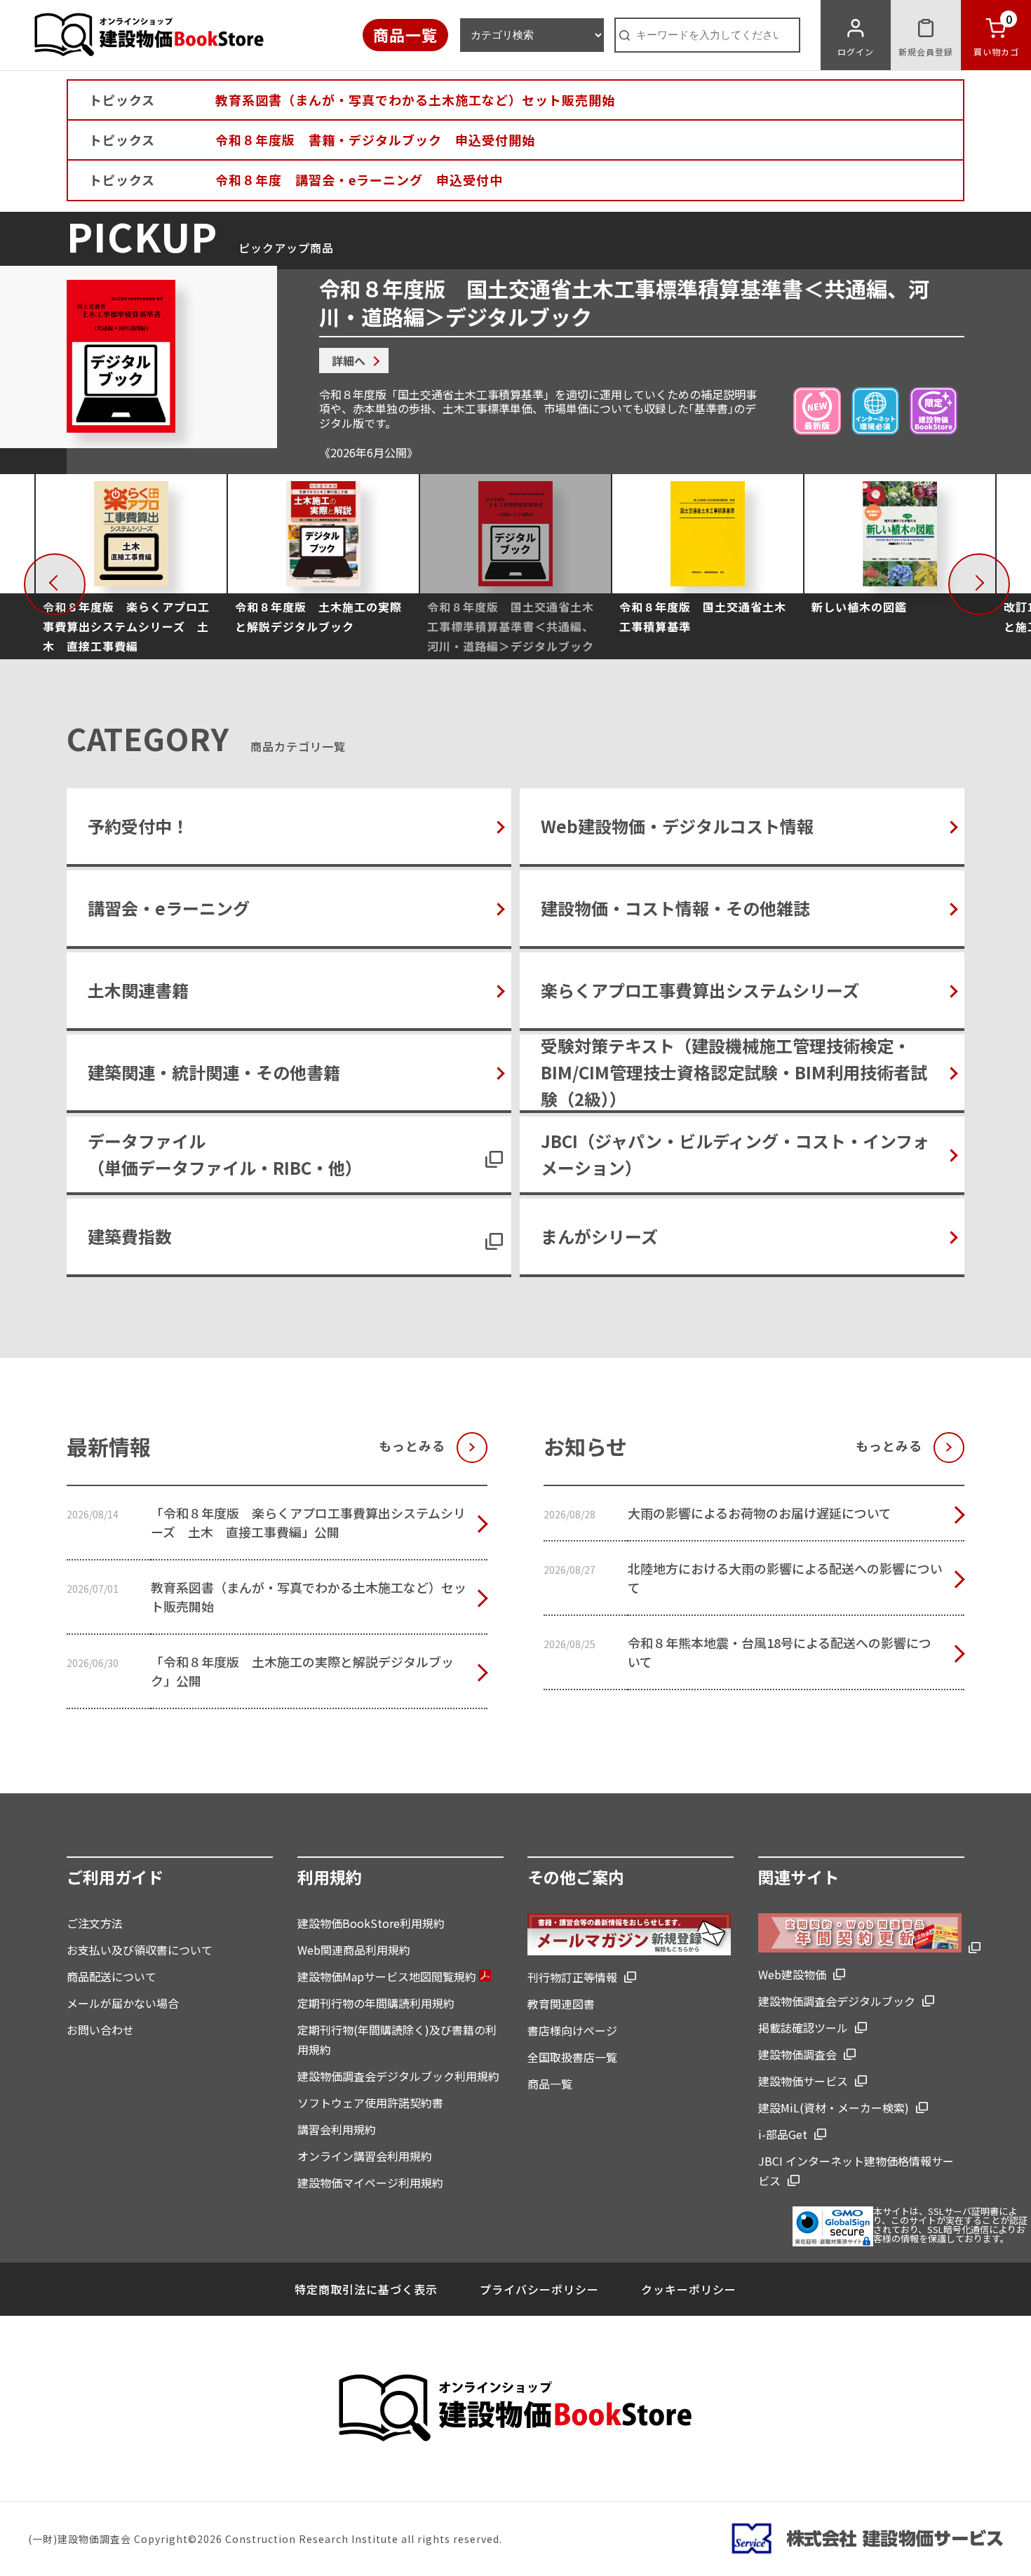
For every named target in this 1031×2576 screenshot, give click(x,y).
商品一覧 (405, 34)
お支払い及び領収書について (140, 1950)
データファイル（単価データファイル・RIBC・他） (225, 1154)
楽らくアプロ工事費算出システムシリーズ (700, 990)
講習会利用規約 (337, 2129)
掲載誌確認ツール (803, 2028)
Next (1006, 581)
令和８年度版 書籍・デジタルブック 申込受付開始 (375, 140)
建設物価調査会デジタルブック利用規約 (398, 2076)
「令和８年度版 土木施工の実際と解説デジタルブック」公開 (302, 1671)
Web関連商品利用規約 (354, 1950)
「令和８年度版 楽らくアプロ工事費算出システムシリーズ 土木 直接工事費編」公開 (308, 1522)
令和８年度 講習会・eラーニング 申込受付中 (359, 180)
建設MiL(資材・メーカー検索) (834, 2108)
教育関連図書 (561, 2004)
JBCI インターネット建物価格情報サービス (856, 2171)
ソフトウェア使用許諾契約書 (370, 2103)
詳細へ (349, 360)
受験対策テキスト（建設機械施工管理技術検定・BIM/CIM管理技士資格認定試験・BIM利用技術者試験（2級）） (734, 1072)
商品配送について (112, 1976)
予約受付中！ (138, 826)
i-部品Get (783, 2134)
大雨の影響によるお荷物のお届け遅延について (760, 1513)
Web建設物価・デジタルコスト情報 (677, 826)
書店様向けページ (572, 2030)
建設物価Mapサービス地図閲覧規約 (388, 1976)
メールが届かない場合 (123, 2003)
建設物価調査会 (797, 2054)
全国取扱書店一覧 (572, 2057)
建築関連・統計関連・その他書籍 (214, 1072)
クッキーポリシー (689, 2289)
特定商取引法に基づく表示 (366, 2289)
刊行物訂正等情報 (572, 1977)
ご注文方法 (95, 1923)
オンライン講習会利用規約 (365, 2156)
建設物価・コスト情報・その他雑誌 (675, 908)
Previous (81, 581)
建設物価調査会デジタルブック (837, 2001)
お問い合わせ (100, 2030)
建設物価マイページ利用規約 (370, 2183)
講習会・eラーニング (169, 908)
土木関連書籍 (138, 990)
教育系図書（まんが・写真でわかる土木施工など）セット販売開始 (415, 100)
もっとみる (412, 1445)
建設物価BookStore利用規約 (371, 1923)
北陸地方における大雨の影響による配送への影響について (785, 1578)
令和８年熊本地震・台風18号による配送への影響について (780, 1652)
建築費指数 (130, 1236)
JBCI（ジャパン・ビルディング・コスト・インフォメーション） (735, 1154)
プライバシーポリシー (539, 2289)
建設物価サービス (803, 2081)
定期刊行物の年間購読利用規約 (376, 2003)
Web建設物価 (792, 1974)
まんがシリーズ (599, 1236)
